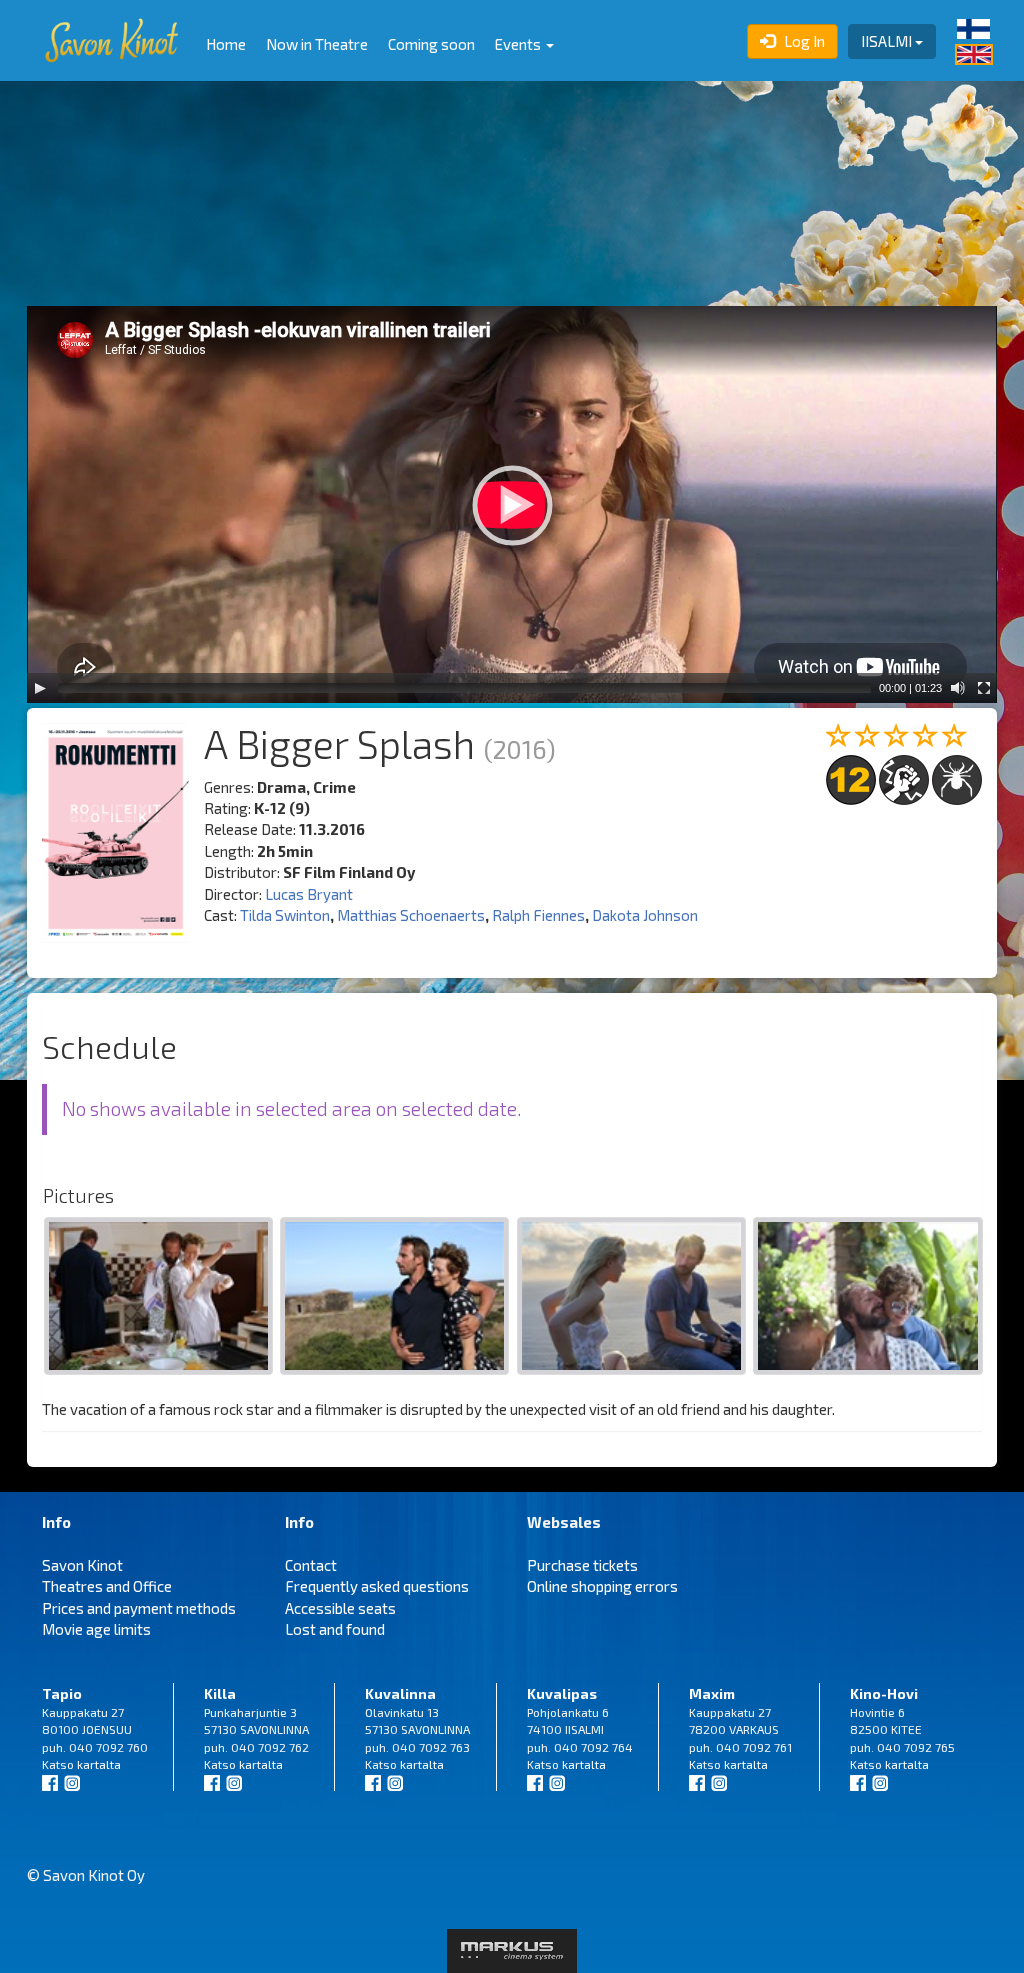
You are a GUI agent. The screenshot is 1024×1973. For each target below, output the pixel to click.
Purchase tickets (582, 1565)
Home (226, 44)
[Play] (40, 688)
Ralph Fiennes (538, 915)
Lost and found (335, 1629)
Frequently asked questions (377, 1586)
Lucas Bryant (309, 894)
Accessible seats (340, 1608)
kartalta (99, 1764)
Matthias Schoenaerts (411, 915)
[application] (512, 504)
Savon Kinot (82, 1565)
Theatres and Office (107, 1586)
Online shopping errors (602, 1586)
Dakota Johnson (645, 915)
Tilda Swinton (285, 915)
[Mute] (958, 688)
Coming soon (431, 44)
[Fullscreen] (984, 688)
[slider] (464, 688)
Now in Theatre (317, 44)
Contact (311, 1565)
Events (519, 44)
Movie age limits (96, 1629)
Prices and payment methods (139, 1608)
